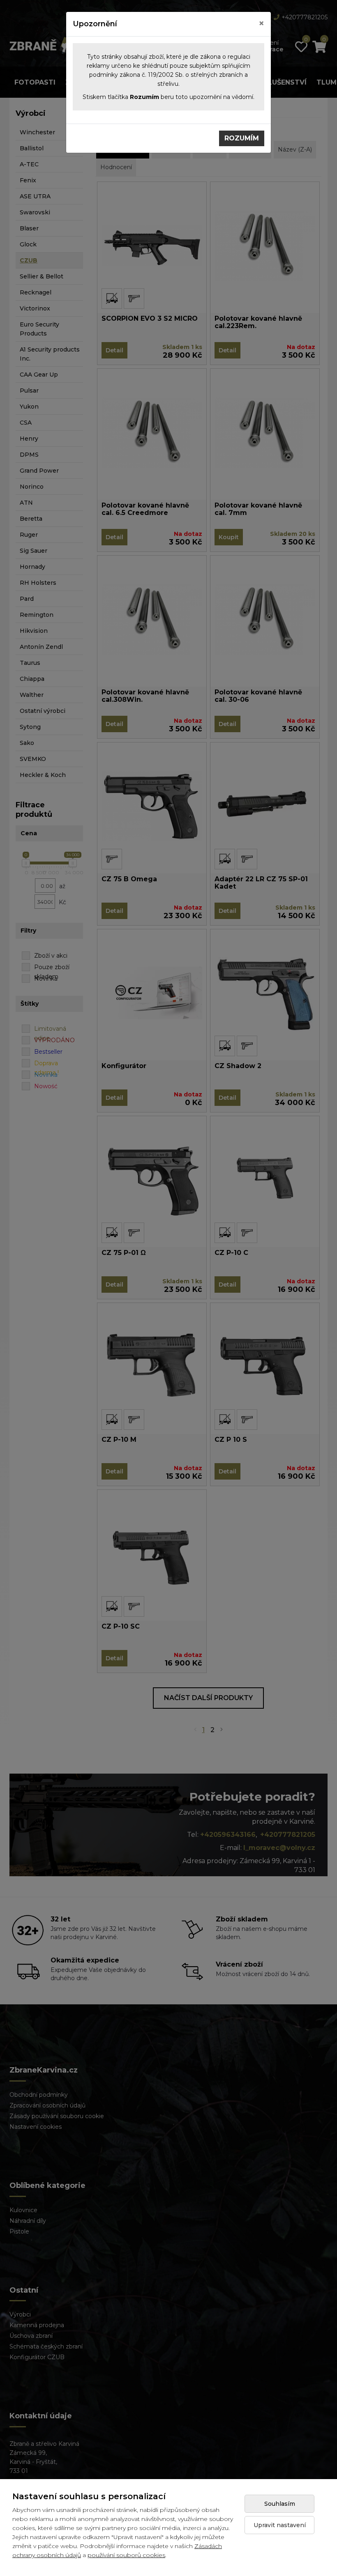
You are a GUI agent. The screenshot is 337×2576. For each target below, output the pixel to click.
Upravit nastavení (280, 2525)
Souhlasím (280, 2504)
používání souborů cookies (126, 2555)
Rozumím (242, 138)
